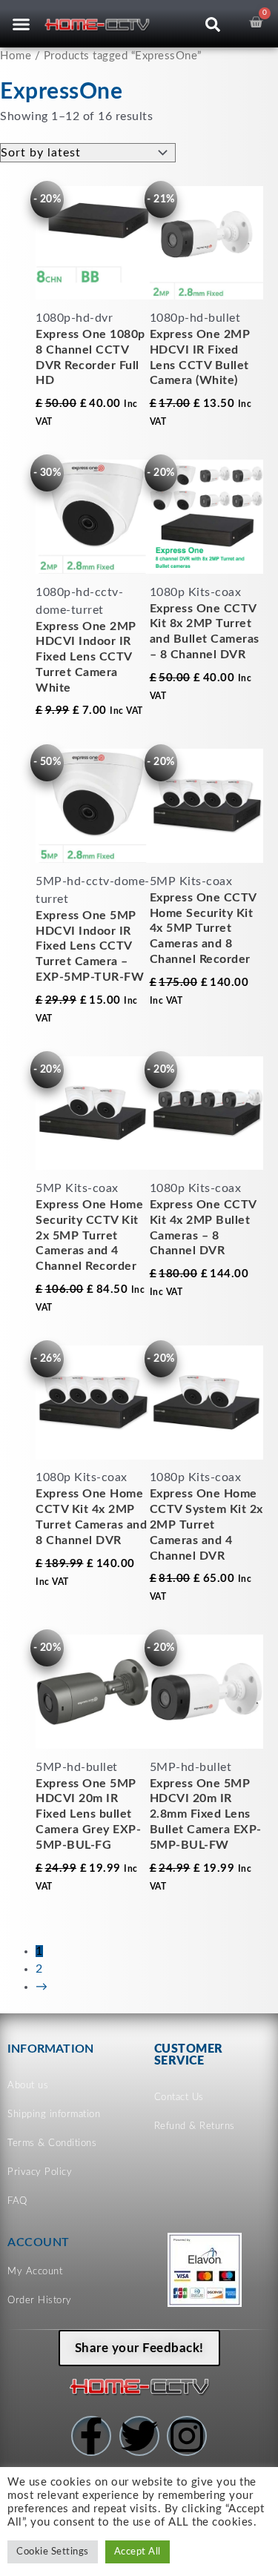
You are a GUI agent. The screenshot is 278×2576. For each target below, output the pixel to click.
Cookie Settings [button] (53, 2552)
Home (16, 56)
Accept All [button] (138, 2552)
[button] (21, 24)
